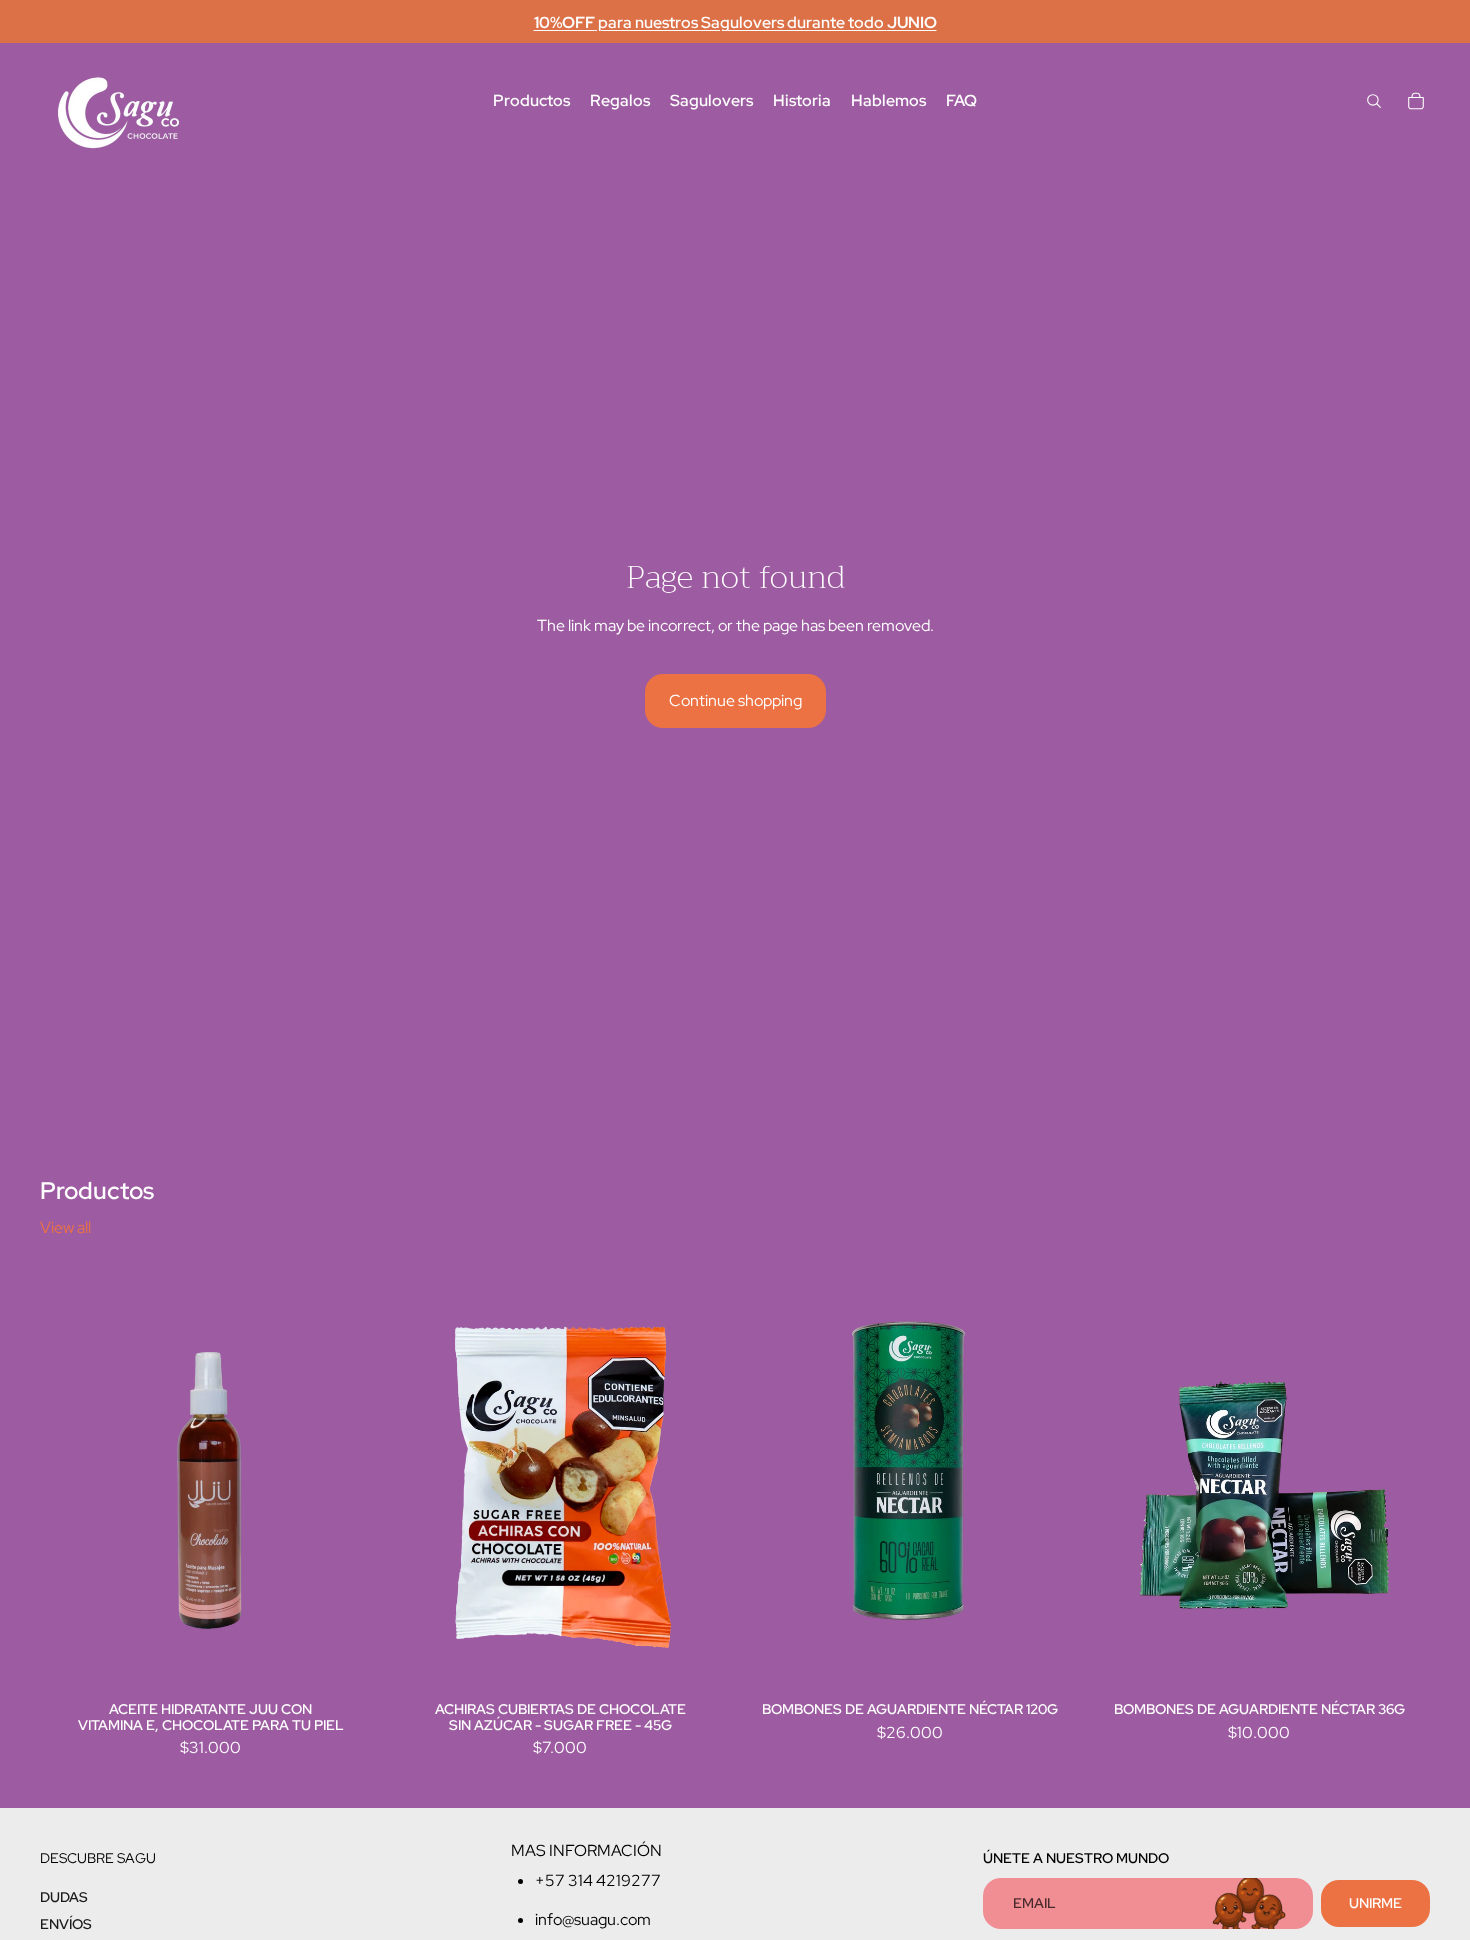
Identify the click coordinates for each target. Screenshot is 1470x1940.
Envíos (66, 1924)
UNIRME (1375, 1902)
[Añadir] (351, 1664)
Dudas (64, 1896)
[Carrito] (1416, 101)
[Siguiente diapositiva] (701, 1481)
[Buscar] (1374, 101)
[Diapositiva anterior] (420, 1481)
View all (65, 1227)
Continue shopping (735, 700)
